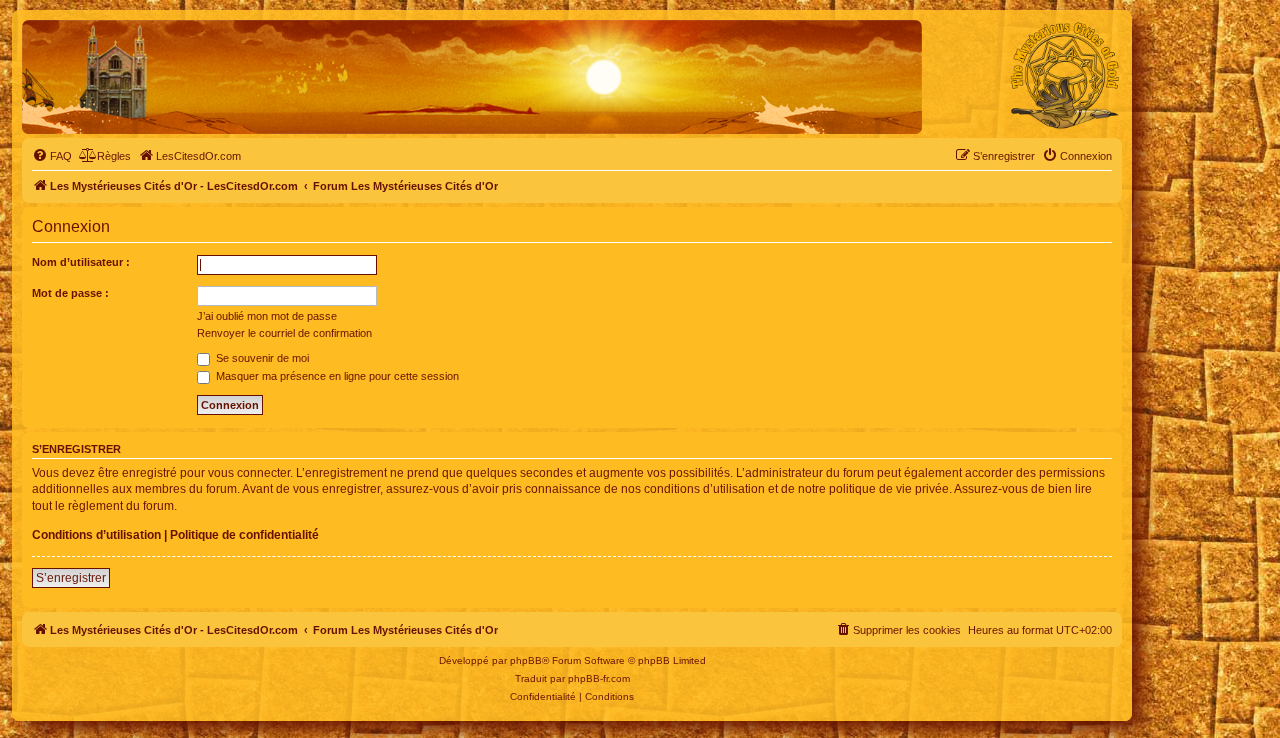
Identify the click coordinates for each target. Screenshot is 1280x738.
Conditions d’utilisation (96, 535)
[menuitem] (52, 156)
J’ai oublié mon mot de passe (267, 316)
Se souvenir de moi (261, 358)
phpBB (526, 660)
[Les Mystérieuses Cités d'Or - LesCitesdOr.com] (1065, 76)
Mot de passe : (70, 293)
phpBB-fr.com (599, 678)
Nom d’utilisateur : (81, 262)
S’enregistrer (71, 578)
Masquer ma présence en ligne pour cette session (336, 376)
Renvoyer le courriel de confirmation (284, 333)
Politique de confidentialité (244, 535)
